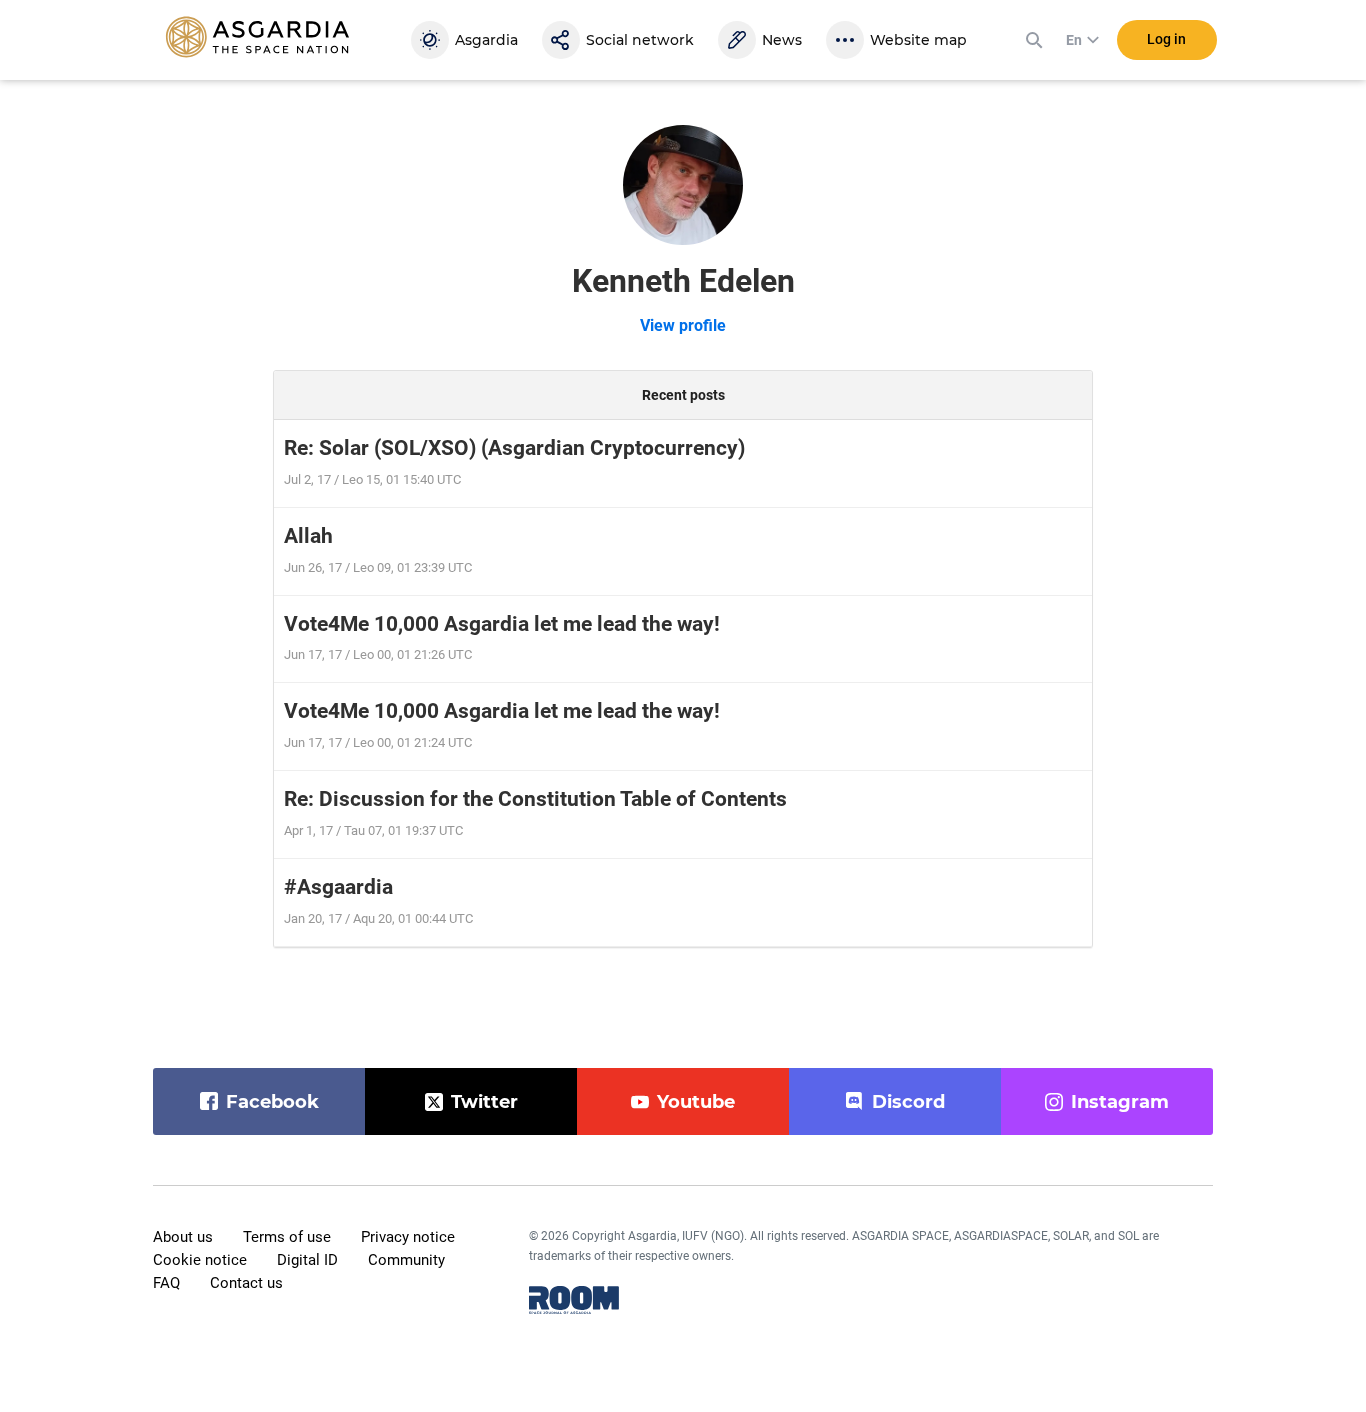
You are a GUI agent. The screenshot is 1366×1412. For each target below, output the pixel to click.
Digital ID (307, 1260)
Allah (308, 536)
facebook (272, 1102)
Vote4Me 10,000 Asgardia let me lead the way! (502, 624)
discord (908, 1102)
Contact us (246, 1283)
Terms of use (287, 1237)
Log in (1166, 39)
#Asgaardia (338, 887)
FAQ (166, 1283)
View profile (683, 325)
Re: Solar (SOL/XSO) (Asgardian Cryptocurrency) (514, 448)
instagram (1120, 1102)
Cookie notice (200, 1260)
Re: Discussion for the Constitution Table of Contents (535, 799)
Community (406, 1260)
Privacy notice (408, 1237)
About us (183, 1237)
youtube (696, 1102)
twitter (484, 1102)
